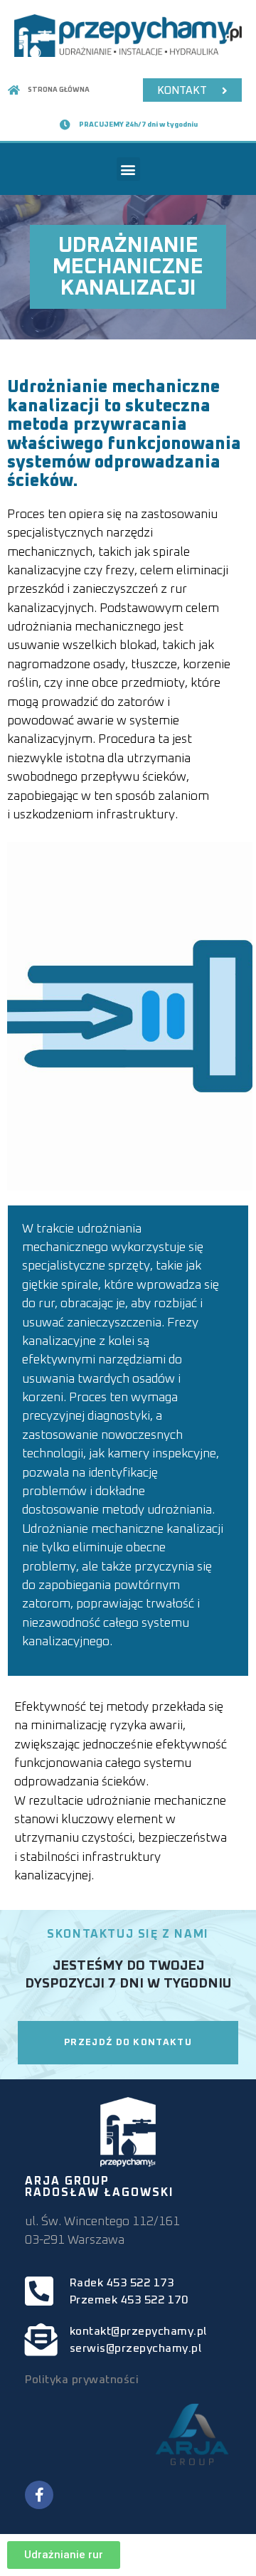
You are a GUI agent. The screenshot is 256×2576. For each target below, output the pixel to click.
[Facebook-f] (39, 2495)
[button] (128, 169)
